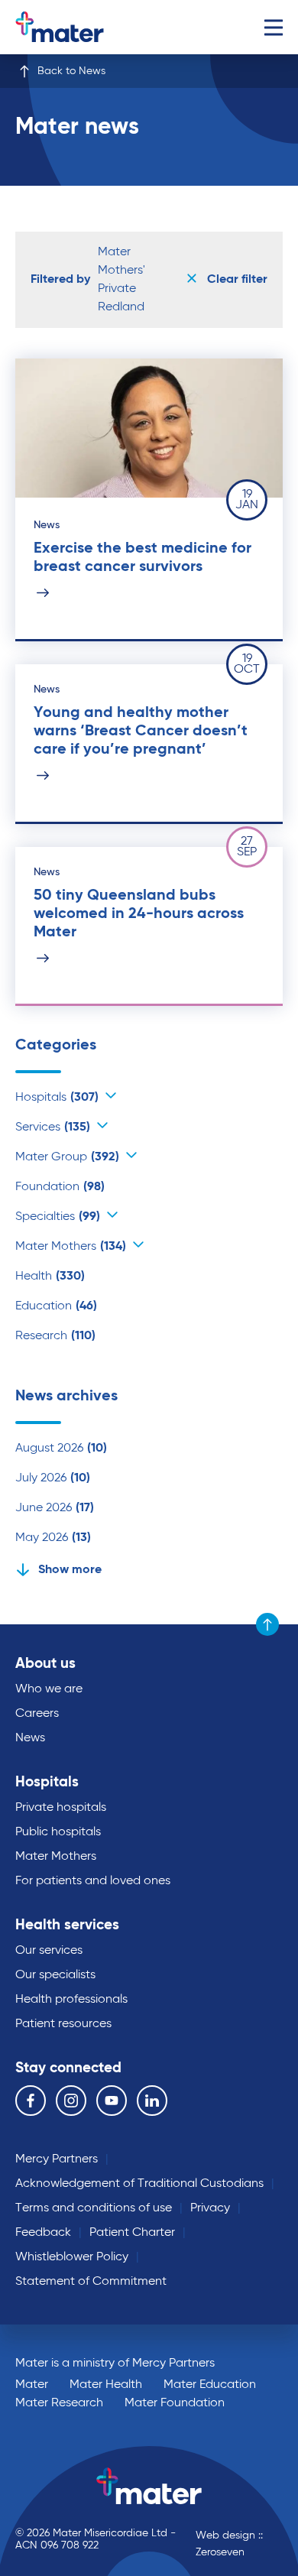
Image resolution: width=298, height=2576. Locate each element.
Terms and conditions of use (94, 2208)
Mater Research (59, 2403)
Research (55, 1336)
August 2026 (61, 1449)
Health (50, 1277)
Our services (49, 1951)
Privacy (210, 2208)
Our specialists (55, 1975)
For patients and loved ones (93, 1881)
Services (53, 1127)
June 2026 (55, 1508)
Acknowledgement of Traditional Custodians (139, 2184)
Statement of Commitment (91, 2282)
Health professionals (71, 2000)
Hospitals (57, 1098)
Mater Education (210, 2385)
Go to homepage (79, 27)
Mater (32, 2385)
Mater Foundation (175, 2403)
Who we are (49, 1689)
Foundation (60, 1187)
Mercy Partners (57, 2159)
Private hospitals (61, 1808)
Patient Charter (132, 2233)
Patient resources (63, 2024)
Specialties (58, 1217)
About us (45, 1664)
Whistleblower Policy (72, 2257)
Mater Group (67, 1157)
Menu (273, 27)
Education (56, 1306)
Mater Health (106, 2385)
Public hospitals (58, 1832)
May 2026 (53, 1538)
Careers (37, 1714)
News (30, 1738)
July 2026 (53, 1478)
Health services (67, 1925)
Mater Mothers (71, 1247)
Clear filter (236, 280)
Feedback (43, 2233)
